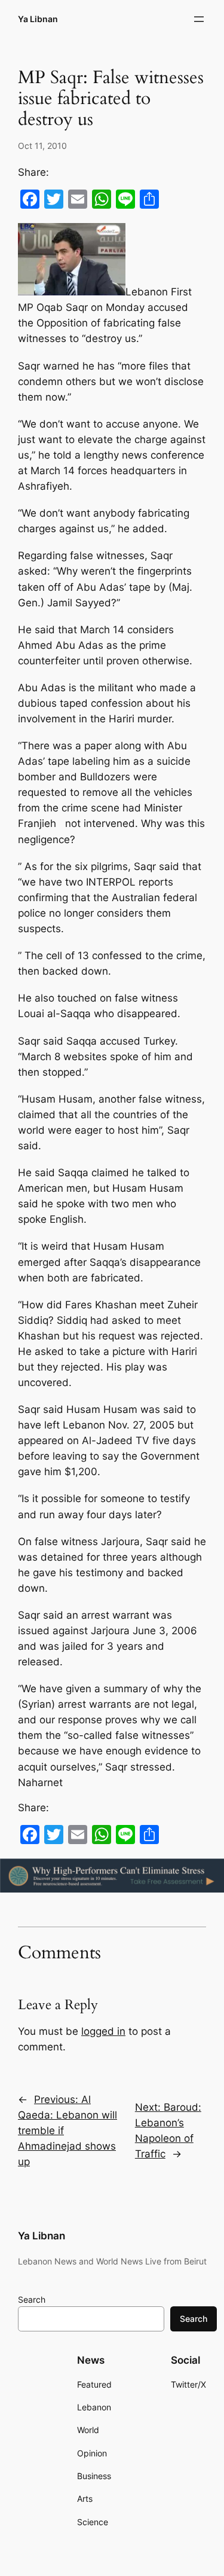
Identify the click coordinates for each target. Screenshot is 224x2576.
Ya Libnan (38, 19)
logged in (103, 2031)
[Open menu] (199, 19)
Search (32, 2299)
